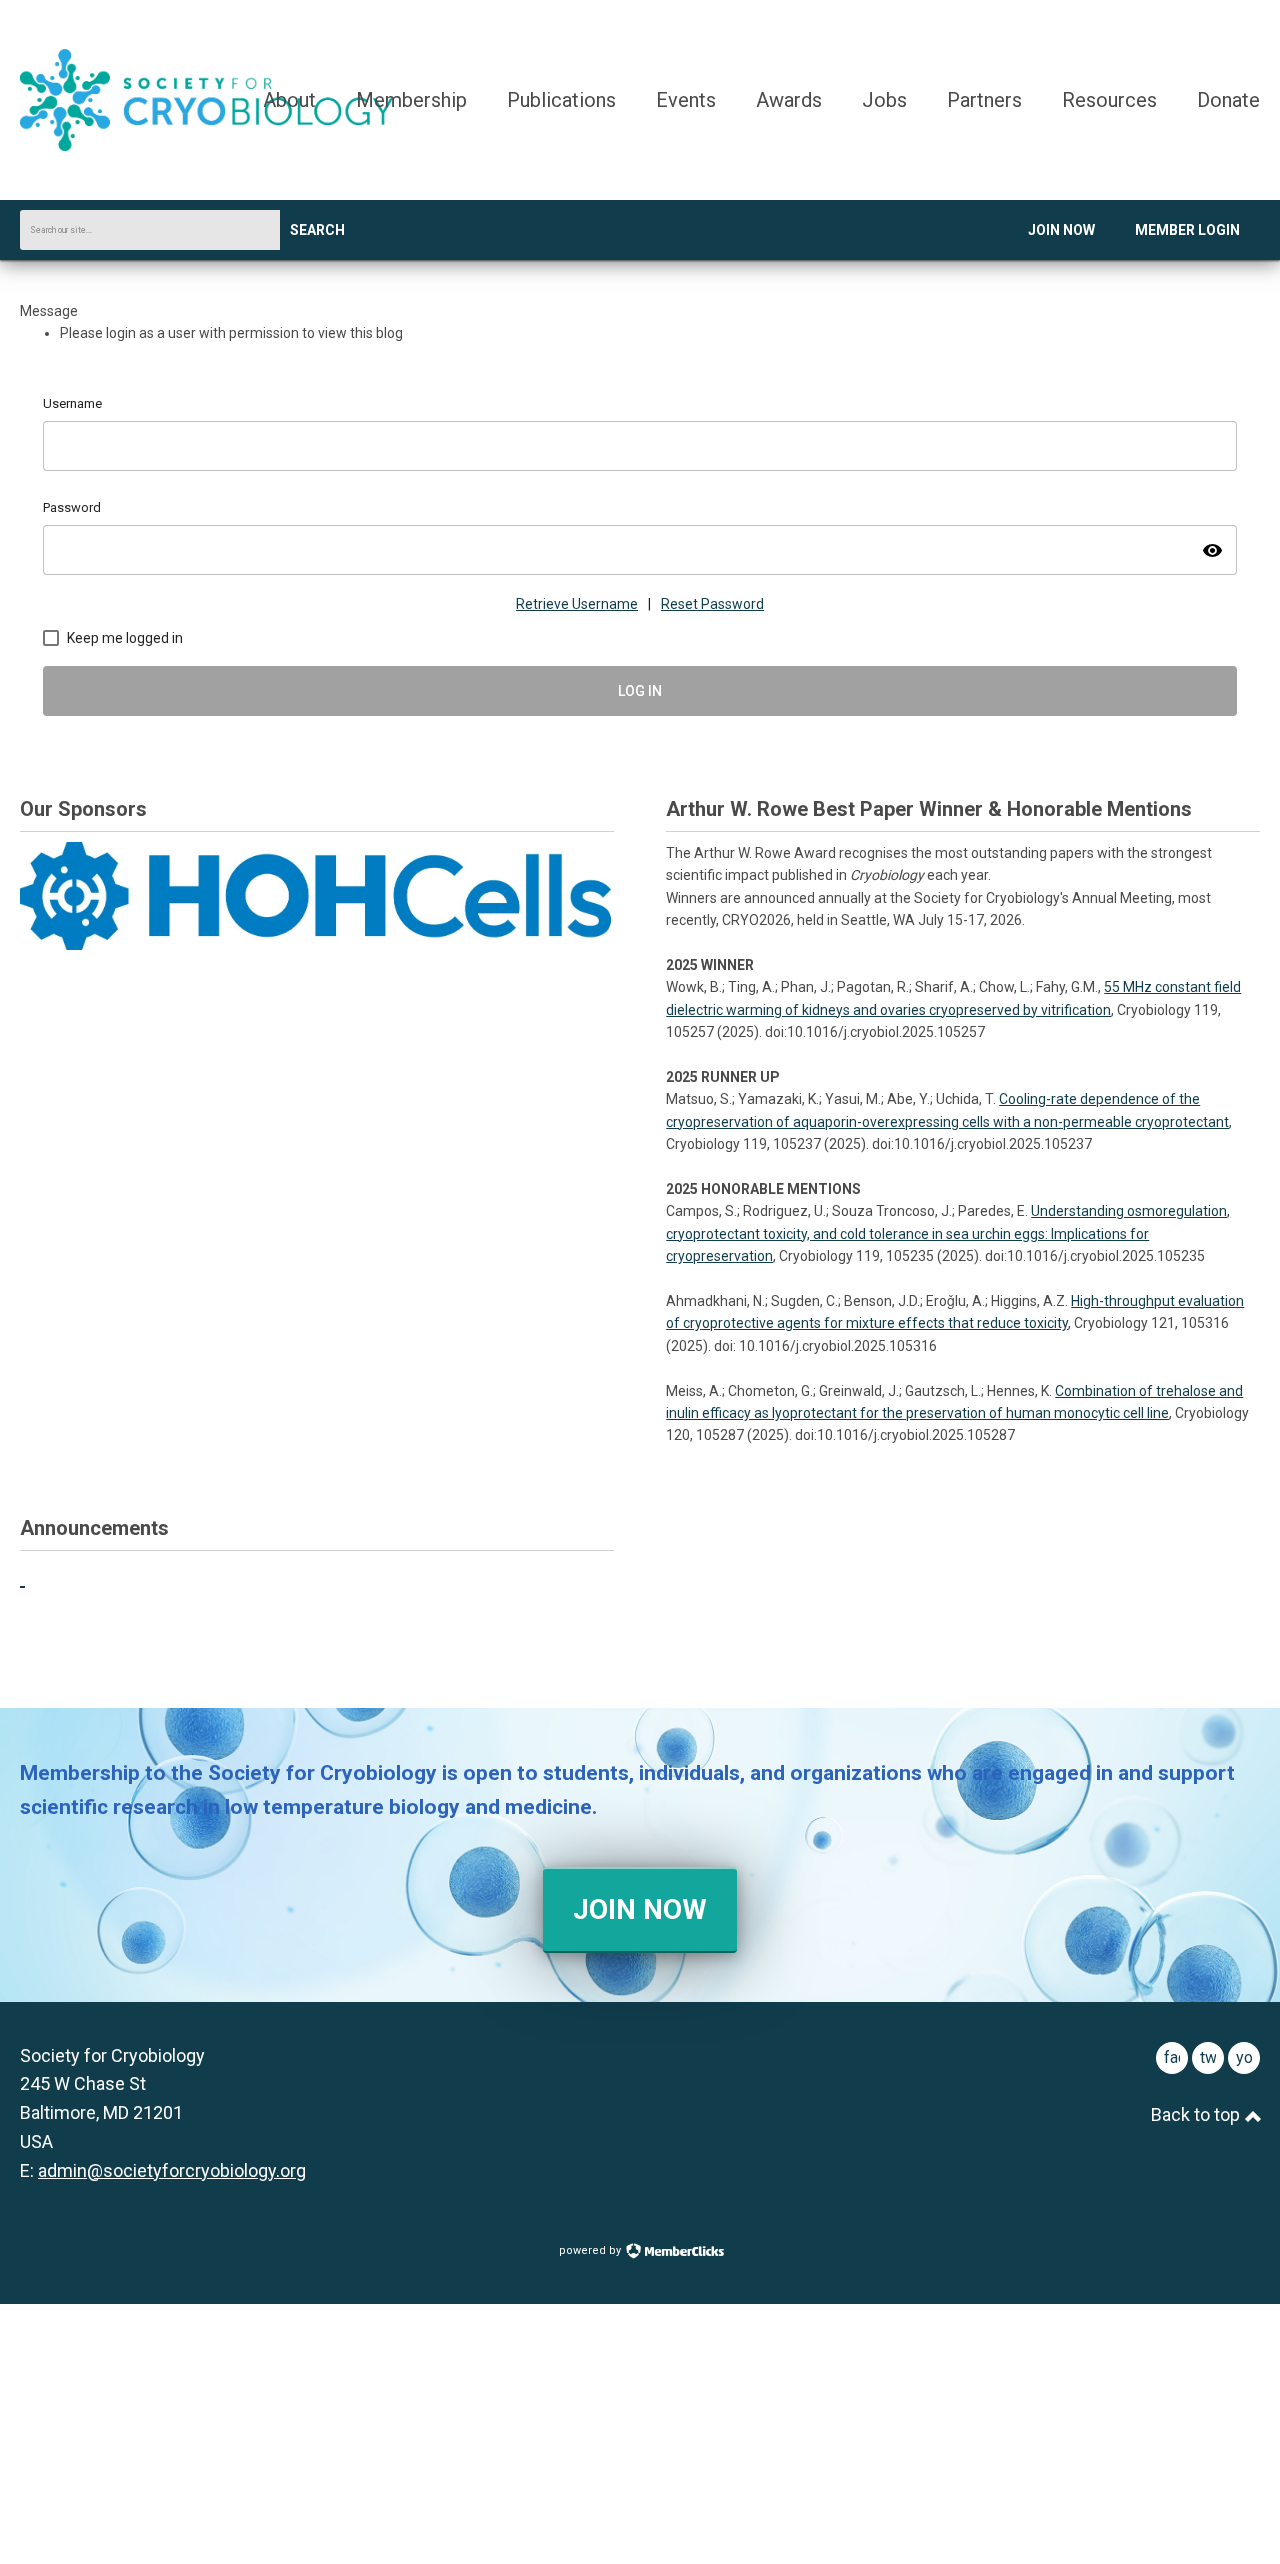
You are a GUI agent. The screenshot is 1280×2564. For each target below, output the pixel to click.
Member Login (1187, 230)
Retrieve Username (577, 604)
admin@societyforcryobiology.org (172, 2170)
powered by (591, 2250)
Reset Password (712, 604)
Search (317, 230)
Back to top (1197, 2114)
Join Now (1061, 230)
